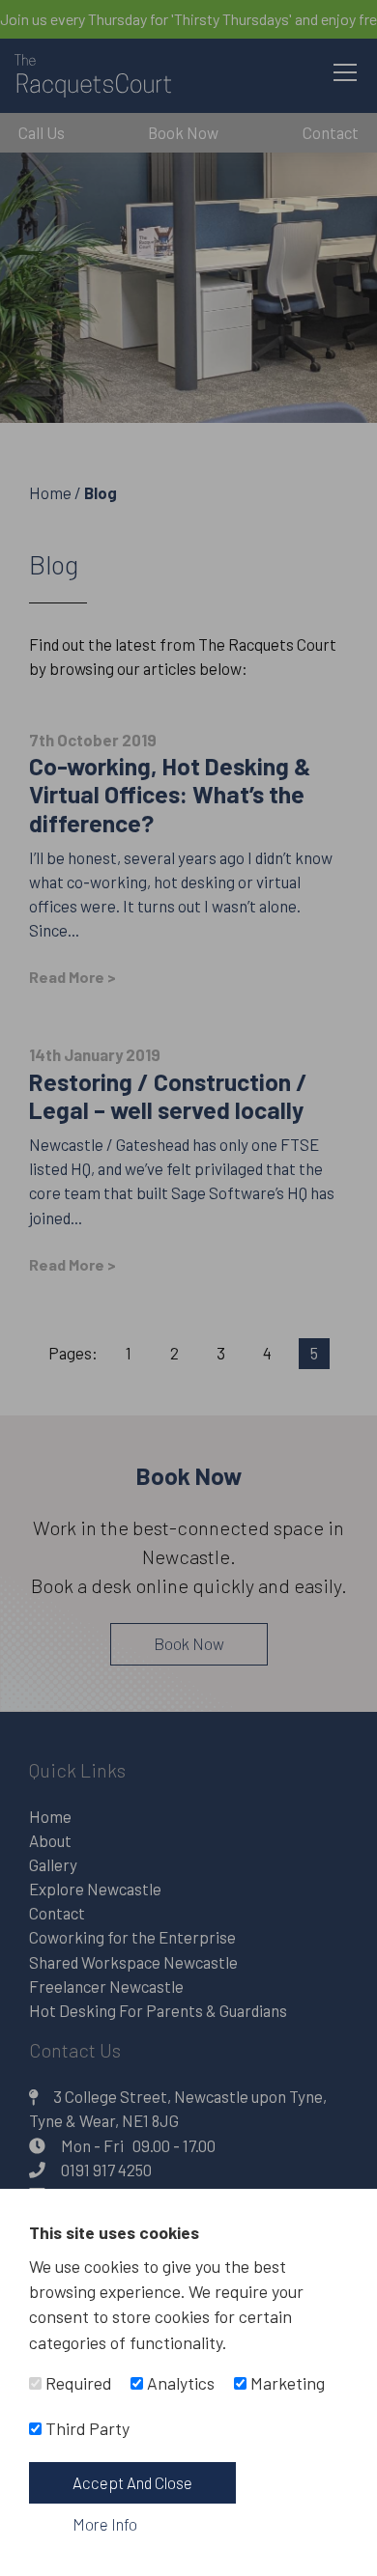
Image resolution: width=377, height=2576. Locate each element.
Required (76, 2383)
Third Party (86, 2428)
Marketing (286, 2383)
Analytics (179, 2383)
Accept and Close (132, 2482)
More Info (105, 2524)
